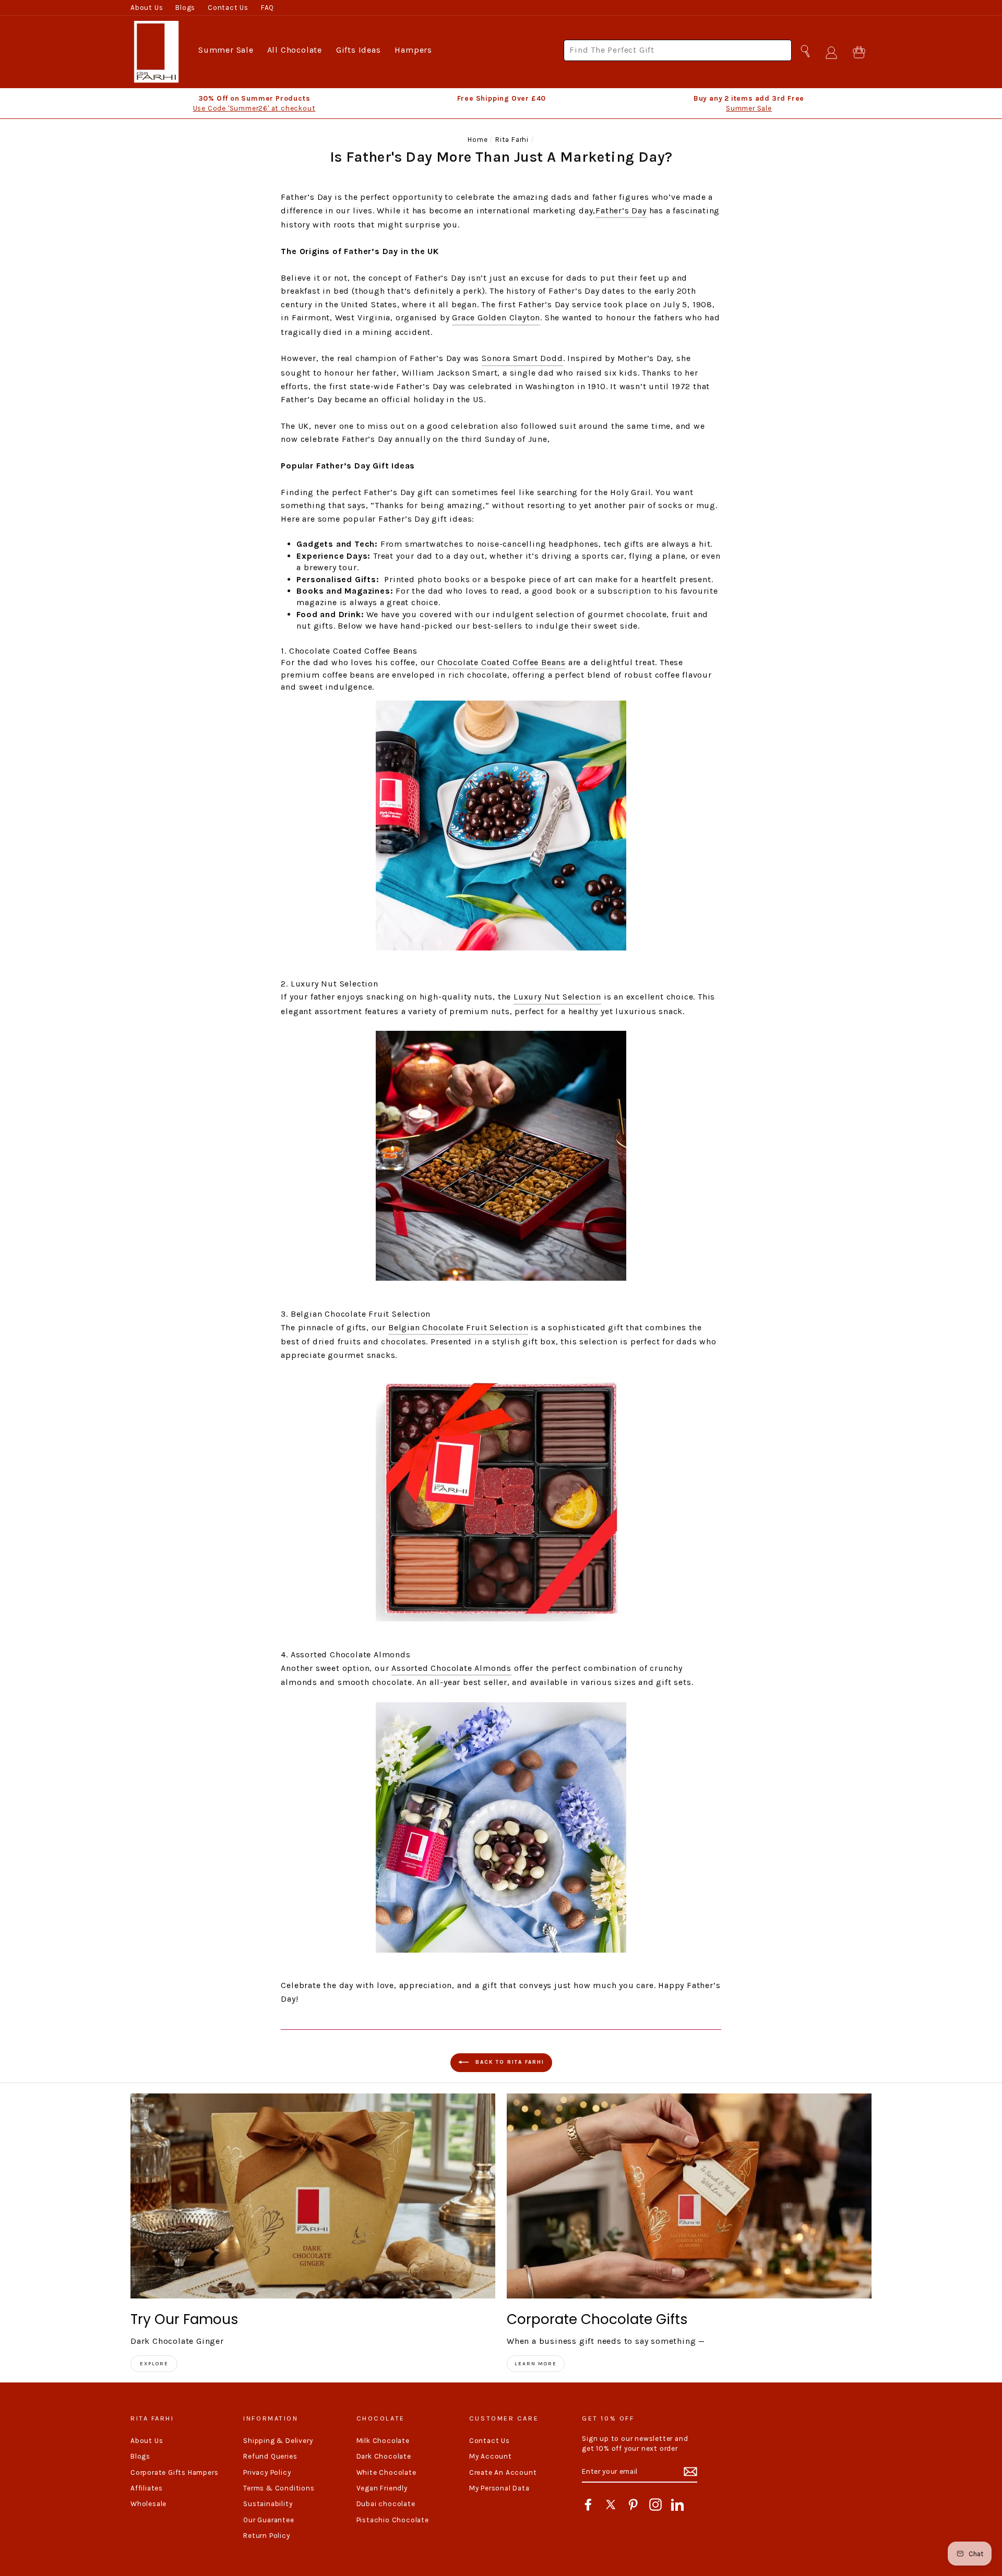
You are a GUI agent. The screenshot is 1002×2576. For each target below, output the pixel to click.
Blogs (185, 8)
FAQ (267, 8)
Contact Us (228, 8)
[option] (254, 103)
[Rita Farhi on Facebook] (588, 2505)
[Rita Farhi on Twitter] (611, 2505)
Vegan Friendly (382, 2488)
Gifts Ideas (359, 50)
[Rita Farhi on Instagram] (655, 2505)
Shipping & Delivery (278, 2441)
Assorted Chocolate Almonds (451, 1668)
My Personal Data (499, 2488)
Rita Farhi (512, 140)
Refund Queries (270, 2456)
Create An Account (503, 2472)
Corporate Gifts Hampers (174, 2472)
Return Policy (266, 2536)
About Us (147, 8)
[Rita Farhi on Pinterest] (633, 2505)
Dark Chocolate (384, 2456)
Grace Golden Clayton (496, 317)
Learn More (536, 2364)
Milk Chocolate (383, 2441)
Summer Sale (226, 50)
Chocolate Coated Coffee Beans (502, 662)
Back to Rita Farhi (509, 2062)
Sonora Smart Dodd (522, 358)
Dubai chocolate (386, 2504)
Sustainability (268, 2504)
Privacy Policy (267, 2472)
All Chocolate (295, 50)
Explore (154, 2364)
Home (478, 140)
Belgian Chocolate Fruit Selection (458, 1327)
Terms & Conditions (279, 2488)
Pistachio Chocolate (393, 2520)
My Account (491, 2456)
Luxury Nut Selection (557, 997)
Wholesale (148, 2504)
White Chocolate (386, 2472)
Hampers (413, 50)
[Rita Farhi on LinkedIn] (677, 2505)
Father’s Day (621, 210)
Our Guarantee (269, 2520)
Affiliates (147, 2488)
